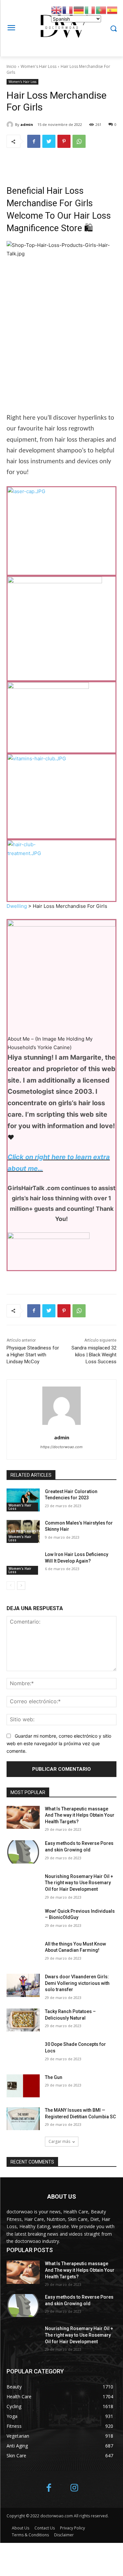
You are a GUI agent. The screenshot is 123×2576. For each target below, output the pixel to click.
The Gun (54, 2077)
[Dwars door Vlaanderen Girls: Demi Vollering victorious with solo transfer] (23, 1985)
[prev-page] (11, 1586)
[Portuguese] (101, 10)
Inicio (11, 66)
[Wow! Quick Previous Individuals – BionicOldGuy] (23, 1920)
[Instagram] (74, 2488)
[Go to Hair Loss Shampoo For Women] (61, 624)
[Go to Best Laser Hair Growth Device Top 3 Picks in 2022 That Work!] (61, 527)
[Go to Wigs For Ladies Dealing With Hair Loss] (61, 713)
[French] (68, 10)
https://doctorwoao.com (61, 1447)
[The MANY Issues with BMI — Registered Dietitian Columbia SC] (23, 2119)
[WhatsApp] (79, 141)
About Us (20, 2528)
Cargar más (59, 2141)
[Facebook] (34, 141)
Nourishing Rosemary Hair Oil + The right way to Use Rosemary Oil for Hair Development (79, 1883)
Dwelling (17, 906)
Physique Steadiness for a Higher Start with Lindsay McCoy (33, 1355)
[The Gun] (23, 2086)
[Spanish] (113, 10)
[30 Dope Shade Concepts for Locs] (23, 2053)
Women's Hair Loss (39, 66)
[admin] (11, 125)
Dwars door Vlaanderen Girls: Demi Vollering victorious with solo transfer (77, 1983)
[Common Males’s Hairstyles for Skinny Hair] (23, 1531)
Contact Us (45, 2528)
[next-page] (21, 1586)
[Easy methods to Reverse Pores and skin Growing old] (23, 1852)
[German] (79, 10)
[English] (57, 10)
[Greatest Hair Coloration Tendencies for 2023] (23, 1500)
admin (27, 124)
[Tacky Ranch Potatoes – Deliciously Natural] (23, 2020)
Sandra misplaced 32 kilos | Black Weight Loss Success (94, 1355)
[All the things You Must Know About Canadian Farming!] (23, 1952)
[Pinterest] (64, 141)
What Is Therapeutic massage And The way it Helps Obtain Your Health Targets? (80, 1815)
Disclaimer (64, 2535)
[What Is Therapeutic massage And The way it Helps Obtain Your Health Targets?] (23, 1817)
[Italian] (90, 10)
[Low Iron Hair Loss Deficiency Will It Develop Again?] (23, 1563)
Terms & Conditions (30, 2535)
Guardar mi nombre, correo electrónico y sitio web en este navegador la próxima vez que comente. (59, 1743)
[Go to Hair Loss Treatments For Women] (61, 866)
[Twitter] (49, 141)
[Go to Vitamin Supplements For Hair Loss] (61, 792)
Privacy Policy (72, 2528)
